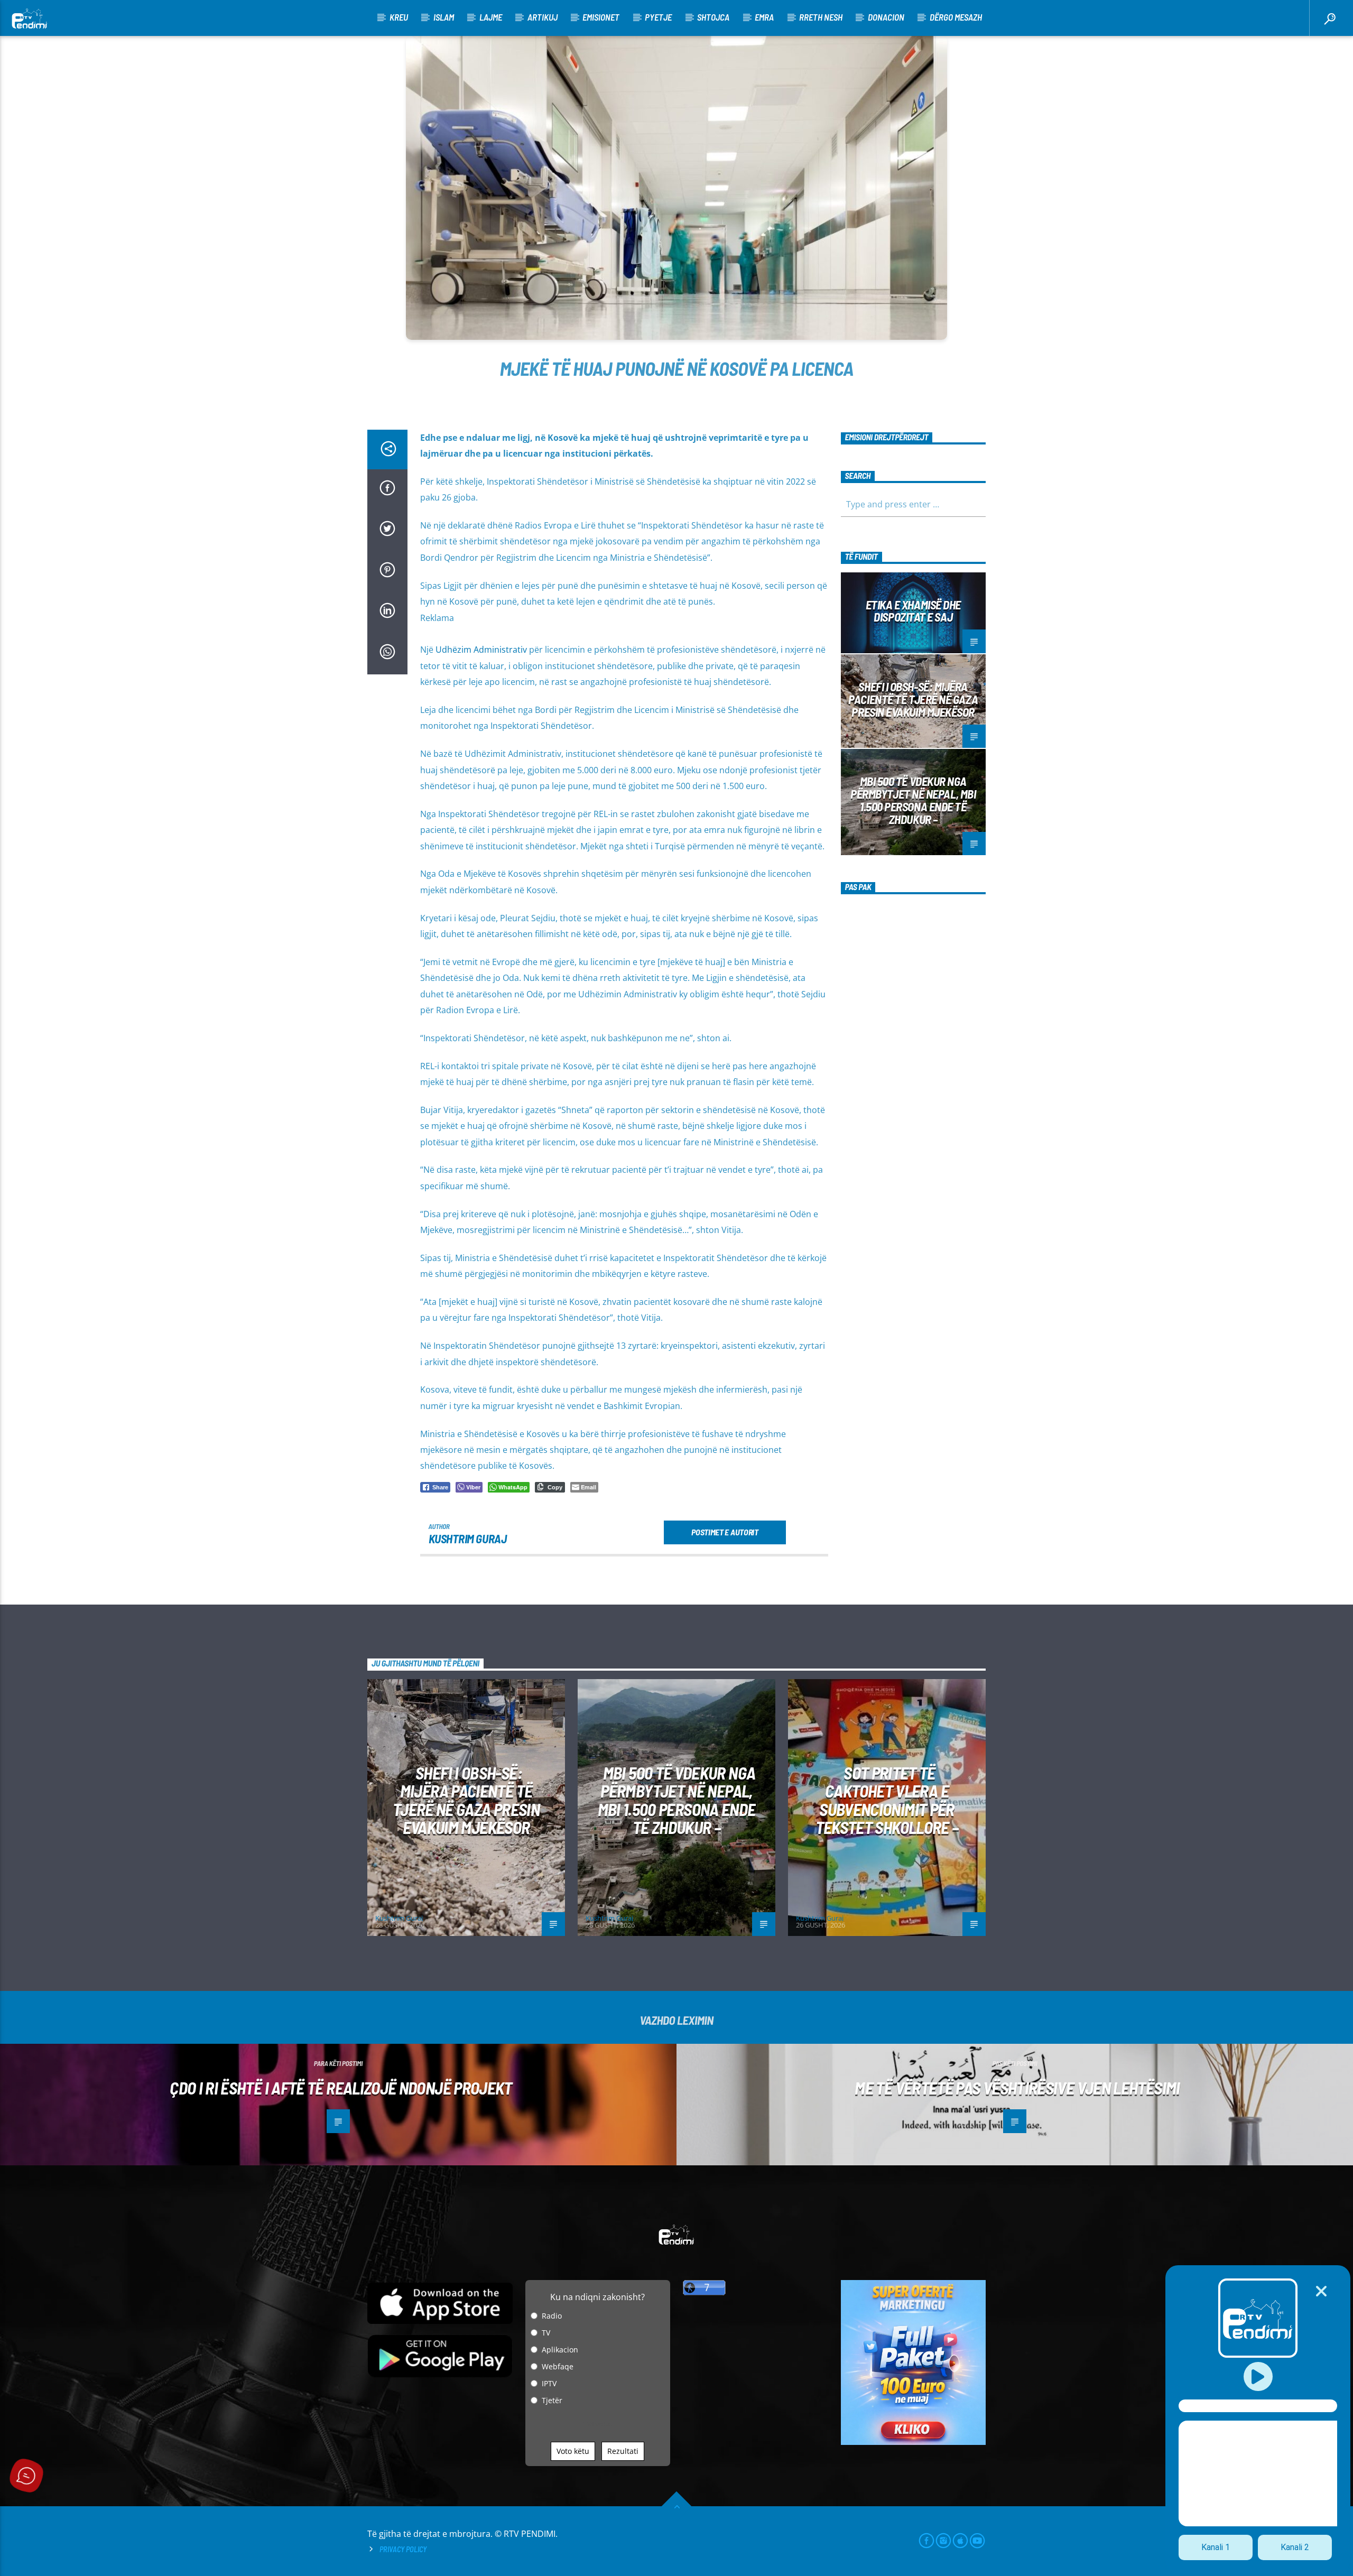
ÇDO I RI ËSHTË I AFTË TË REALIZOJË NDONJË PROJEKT (341, 2088)
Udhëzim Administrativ (481, 650)
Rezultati (623, 2451)
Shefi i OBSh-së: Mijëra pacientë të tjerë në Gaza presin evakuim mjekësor (913, 699)
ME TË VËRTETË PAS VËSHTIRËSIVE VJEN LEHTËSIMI (1017, 2088)
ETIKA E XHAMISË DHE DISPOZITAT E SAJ (913, 611)
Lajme (491, 17)
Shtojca (713, 17)
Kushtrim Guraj (468, 1539)
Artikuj (543, 17)
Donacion (886, 17)
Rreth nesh (821, 17)
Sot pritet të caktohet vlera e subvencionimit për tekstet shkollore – (887, 1800)
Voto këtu (573, 2451)
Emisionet (601, 17)
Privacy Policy (403, 2549)
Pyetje (658, 17)
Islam (444, 17)
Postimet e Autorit (725, 1532)
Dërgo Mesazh (956, 17)
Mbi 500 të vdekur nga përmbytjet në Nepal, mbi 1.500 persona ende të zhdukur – (913, 800)
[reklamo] (914, 2442)
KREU (399, 17)
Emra (764, 17)
